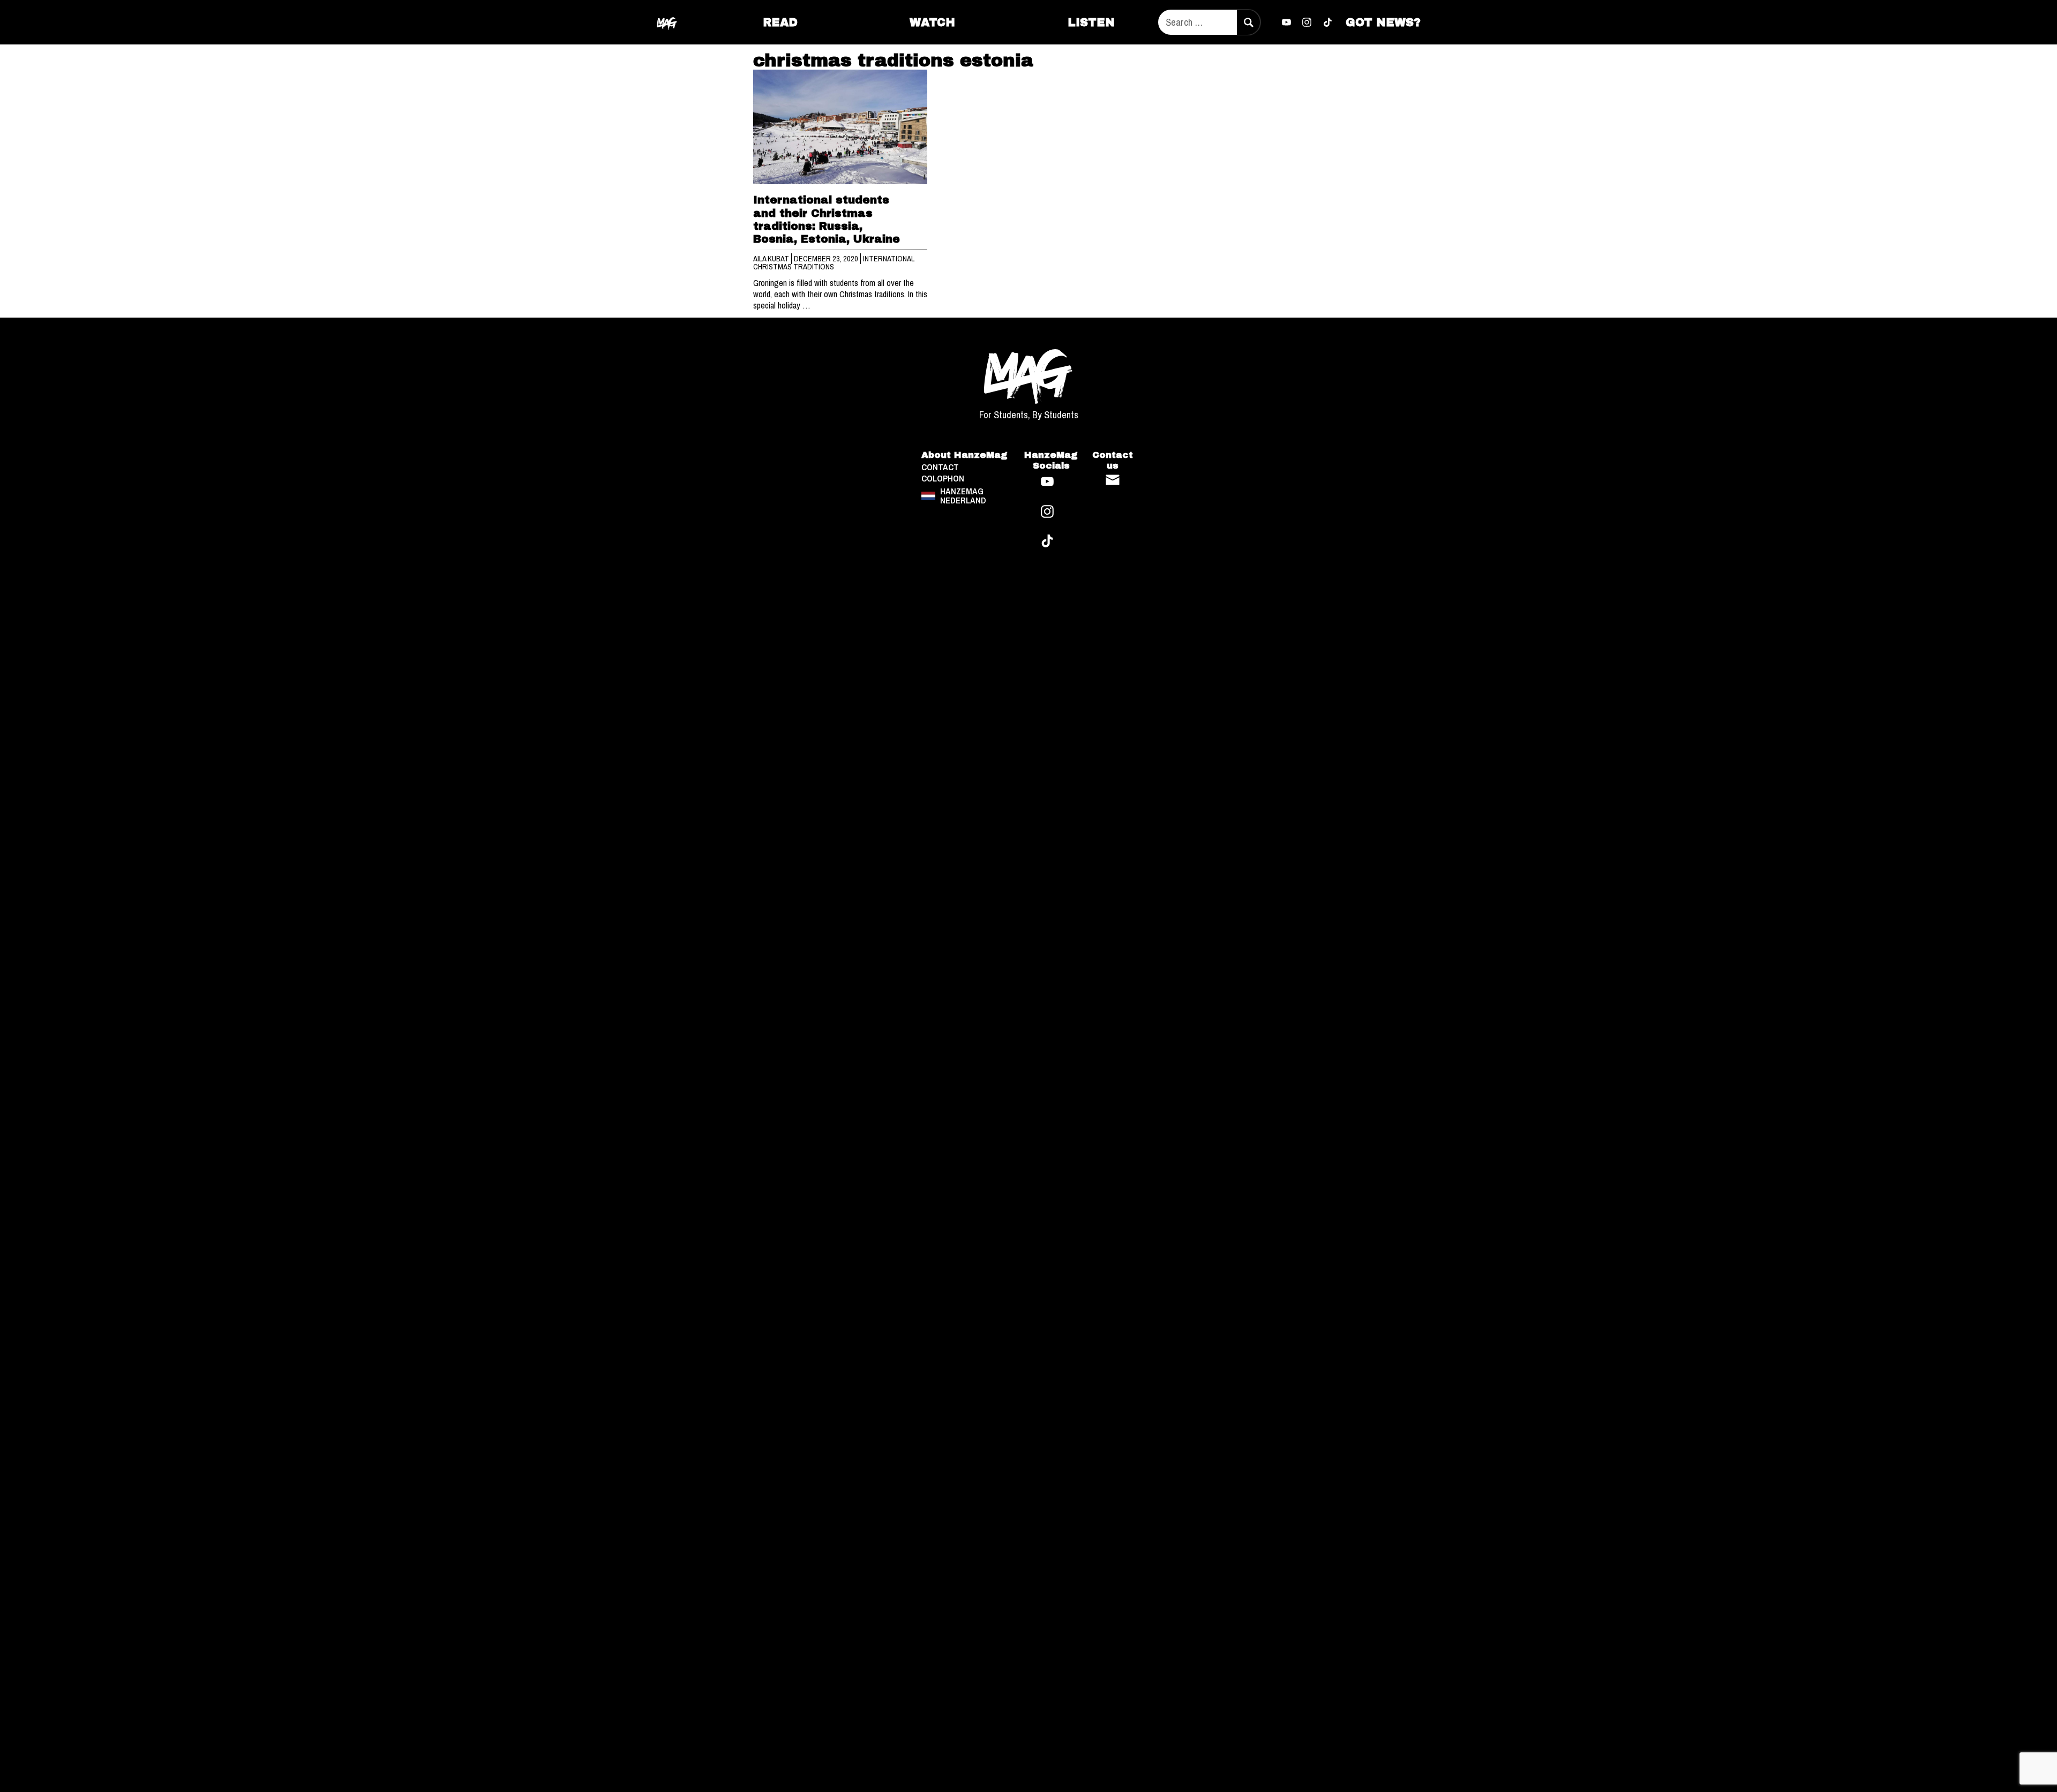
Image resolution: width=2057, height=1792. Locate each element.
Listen (1091, 22)
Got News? (1383, 22)
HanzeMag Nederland (963, 496)
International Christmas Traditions (834, 263)
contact (940, 467)
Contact (1113, 480)
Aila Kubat (772, 259)
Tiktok (1328, 22)
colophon (943, 479)
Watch (932, 22)
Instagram (1307, 22)
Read (780, 22)
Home (667, 22)
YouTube (1286, 22)
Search (1248, 22)
